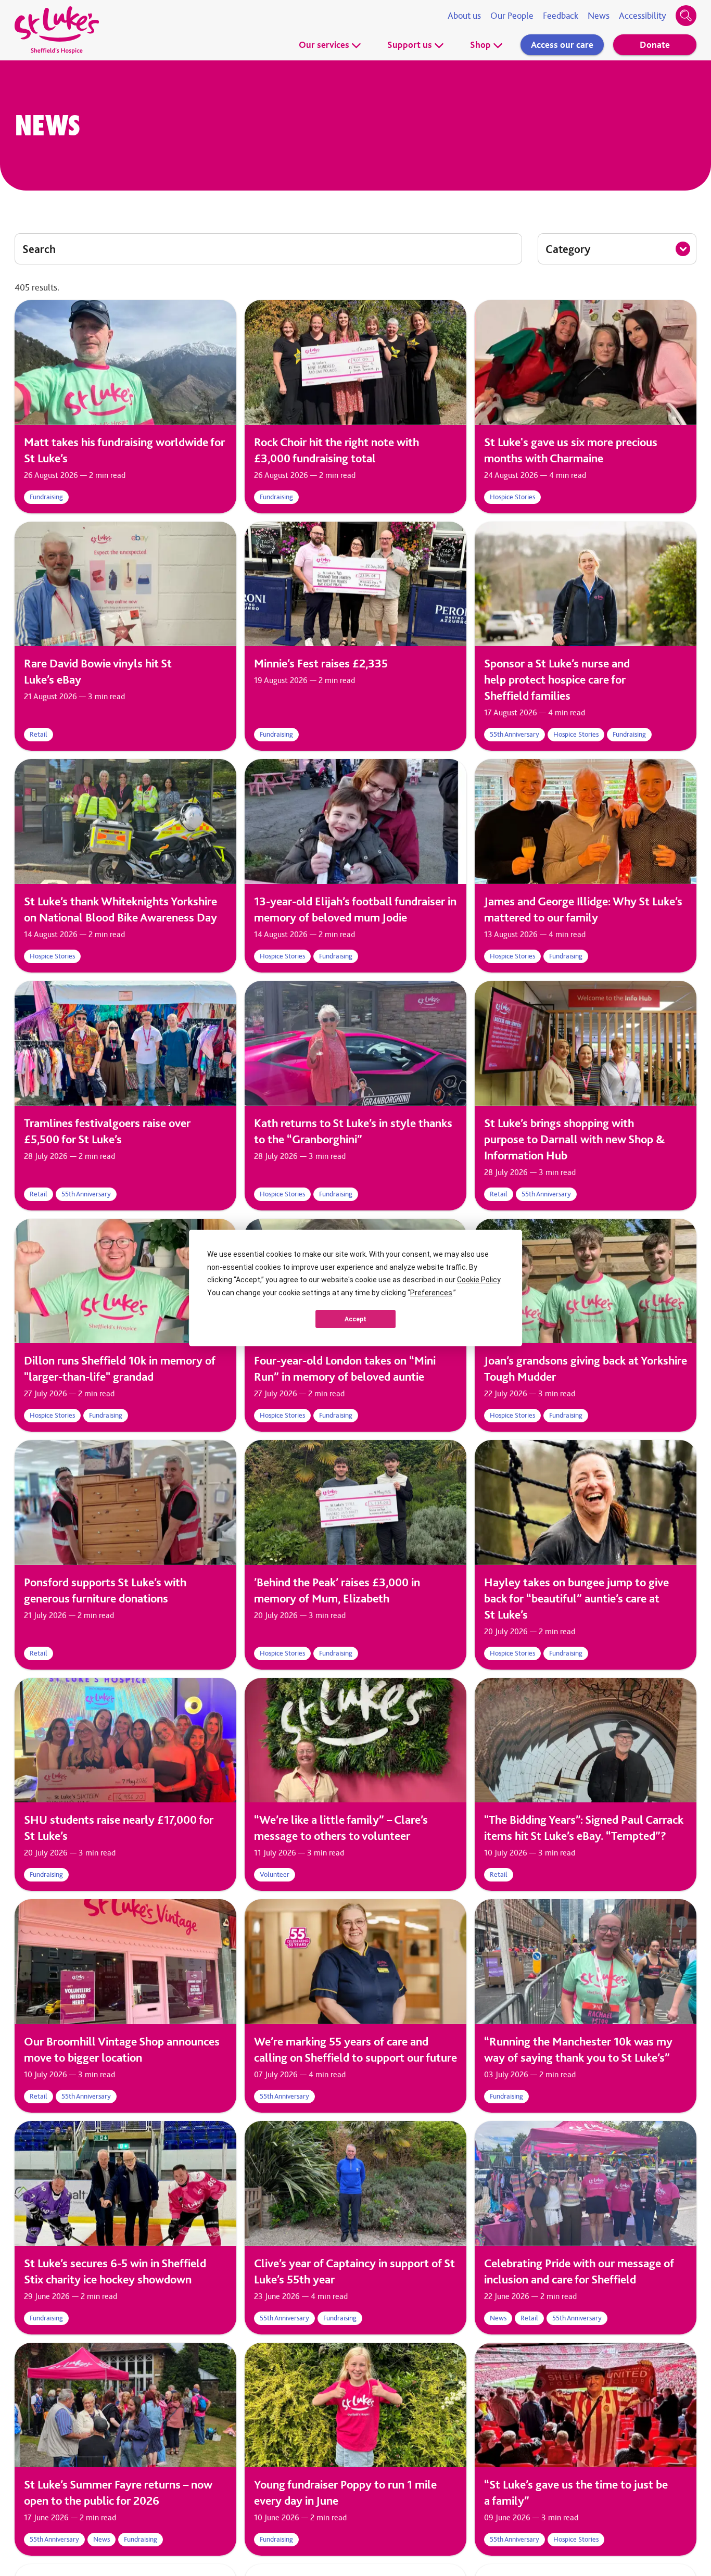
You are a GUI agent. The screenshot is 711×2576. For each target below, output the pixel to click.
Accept (355, 1319)
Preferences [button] (431, 1293)
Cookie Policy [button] (479, 1280)
